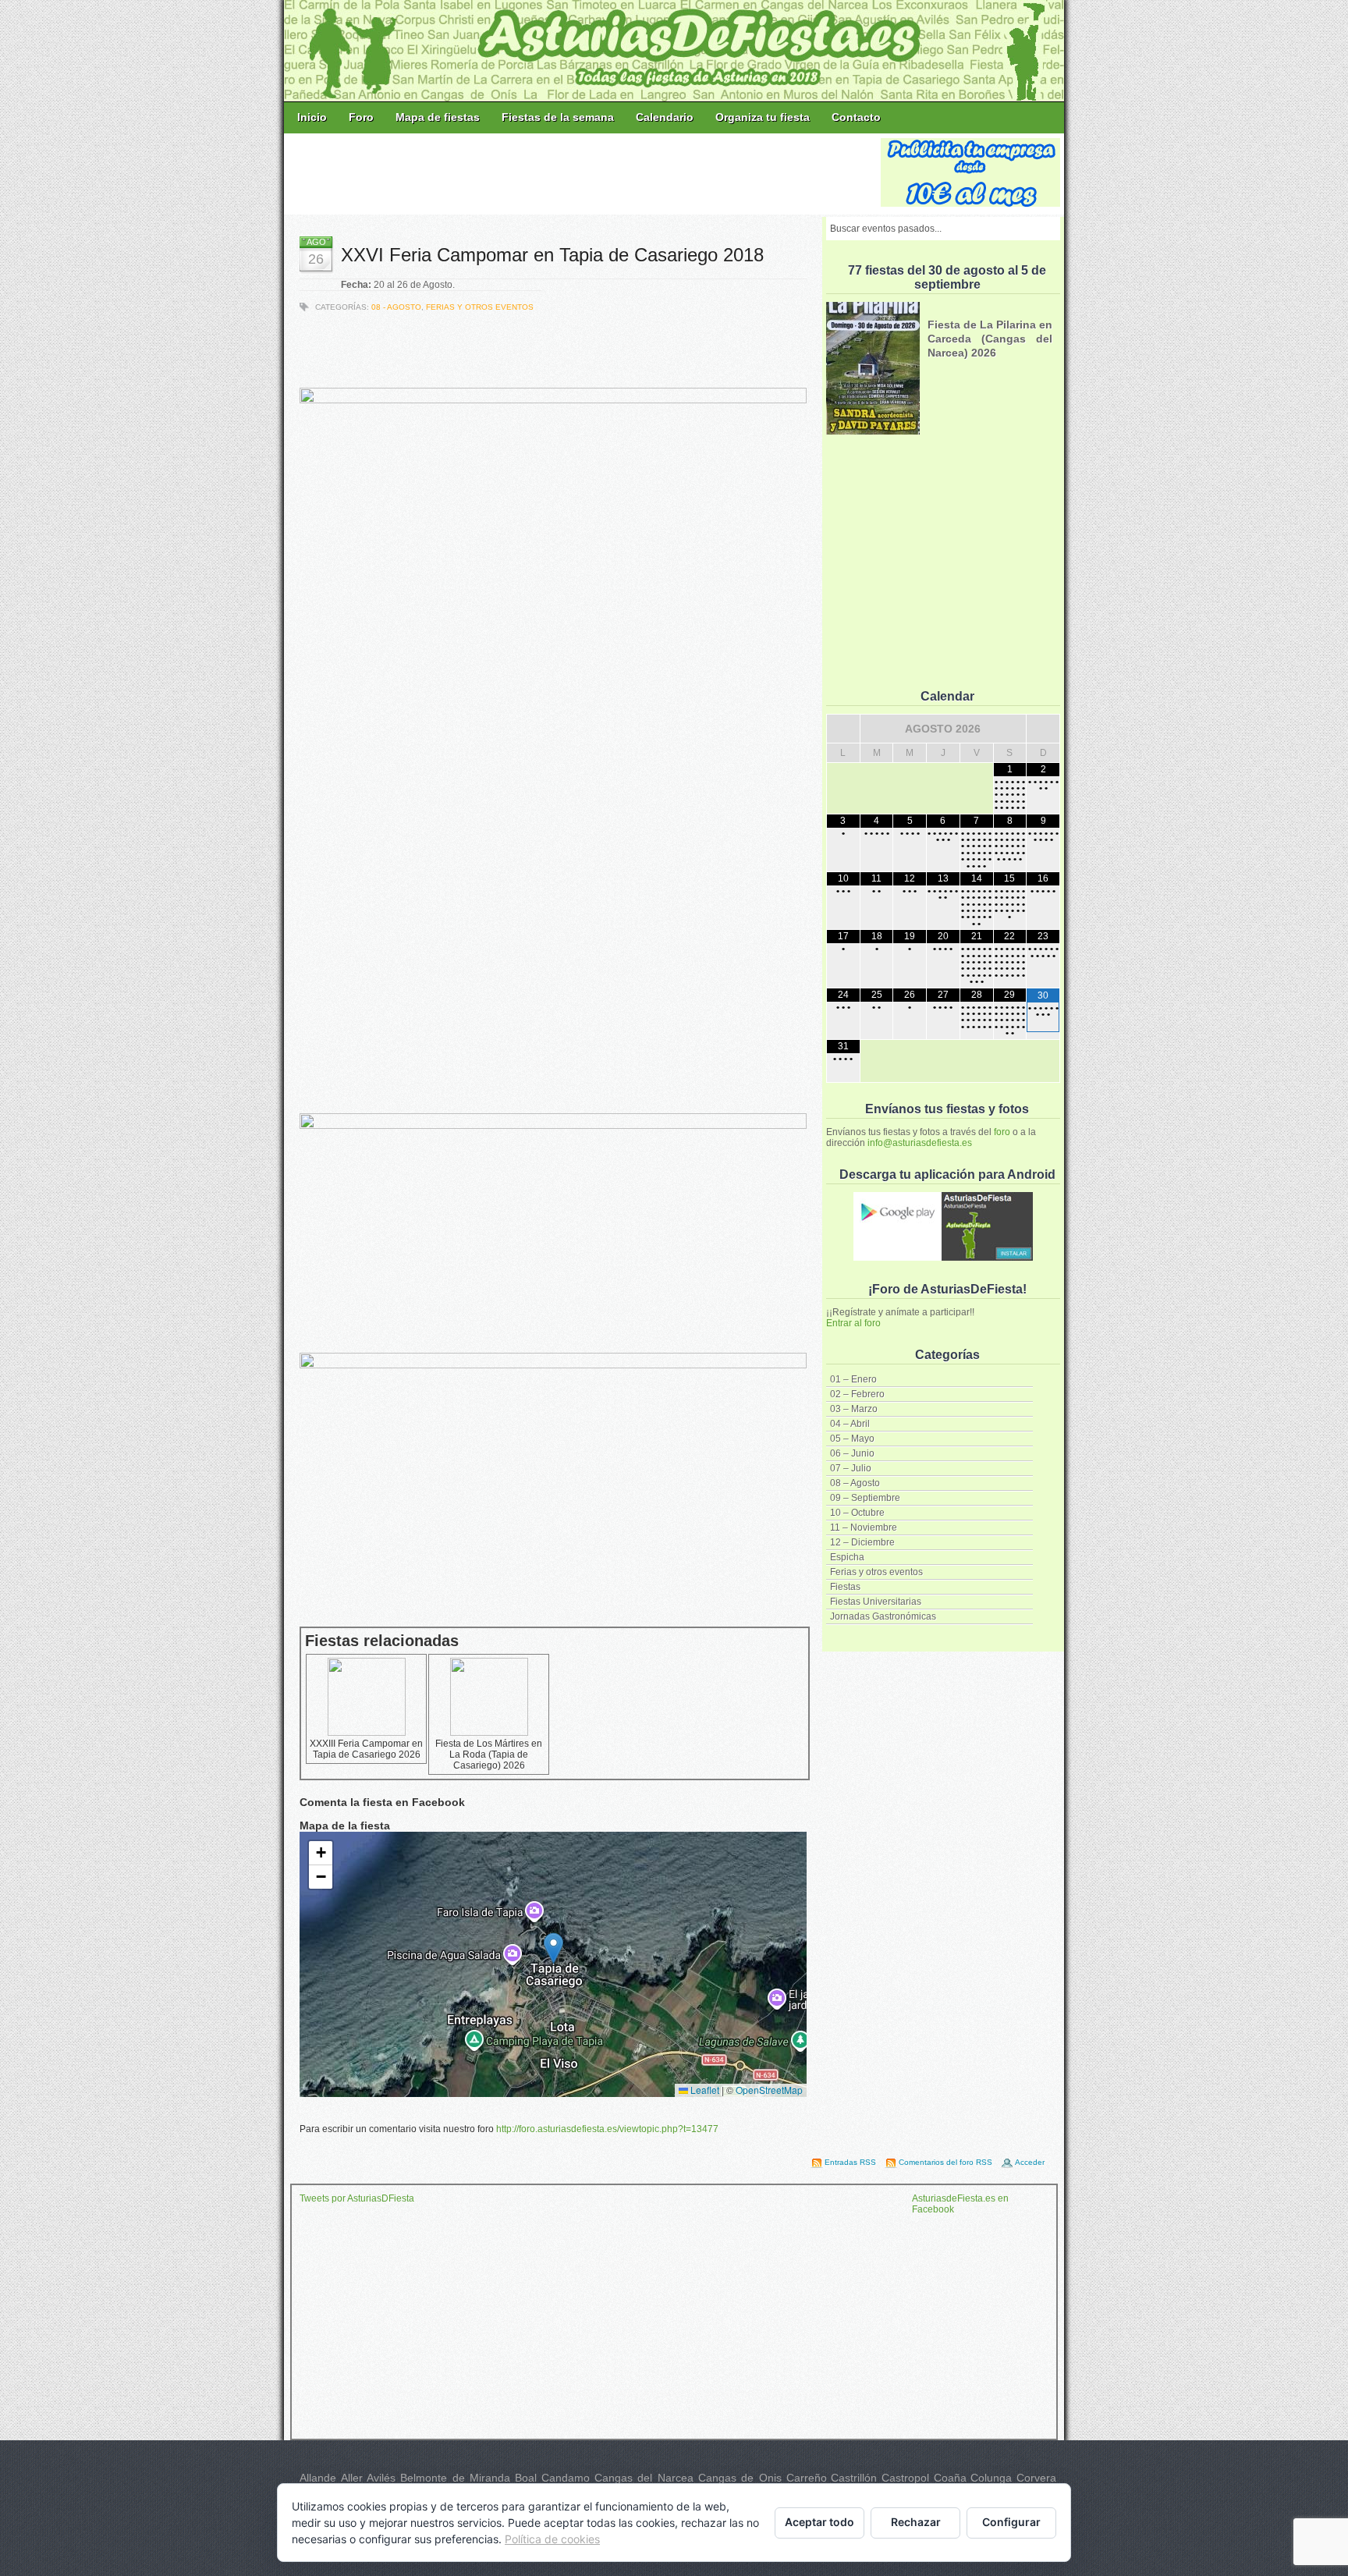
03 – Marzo (854, 1409)
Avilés (381, 2478)
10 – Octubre (857, 1513)
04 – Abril (850, 1424)
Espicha (847, 1557)
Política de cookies (552, 2539)
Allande (318, 2478)
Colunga (991, 2478)
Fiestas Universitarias (876, 1602)
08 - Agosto (396, 307)
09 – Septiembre (865, 1498)
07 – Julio (851, 1468)
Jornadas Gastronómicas (883, 1616)
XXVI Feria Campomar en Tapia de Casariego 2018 (552, 255)
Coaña (950, 2478)
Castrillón (854, 2478)
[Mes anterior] (843, 729)
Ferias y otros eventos (876, 1572)
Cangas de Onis (740, 2478)
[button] (553, 1948)
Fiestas (845, 1587)
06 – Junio (852, 1453)
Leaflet (704, 2090)
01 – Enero (853, 1379)
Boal (526, 2478)
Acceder (1030, 2162)
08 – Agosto (855, 1483)
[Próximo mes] (1043, 729)
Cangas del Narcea (644, 2478)
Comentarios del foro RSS (945, 2162)
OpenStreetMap (769, 2090)
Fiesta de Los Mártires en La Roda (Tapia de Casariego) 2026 (489, 1755)
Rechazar (916, 2522)
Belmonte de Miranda (455, 2478)
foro (1002, 1132)
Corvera (1036, 2478)
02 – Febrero (857, 1394)
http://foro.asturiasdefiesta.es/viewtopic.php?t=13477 (607, 2129)
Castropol (905, 2478)
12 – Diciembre (862, 1542)
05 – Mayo (852, 1439)
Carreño (807, 2478)
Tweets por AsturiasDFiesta (357, 2198)
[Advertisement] (584, 173)
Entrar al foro (853, 1323)
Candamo (566, 2478)
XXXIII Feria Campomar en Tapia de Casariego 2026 (366, 1749)
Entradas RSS (850, 2162)
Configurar (1011, 2522)
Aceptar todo (819, 2522)
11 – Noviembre (864, 1528)
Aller (352, 2478)
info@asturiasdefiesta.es (920, 1143)
